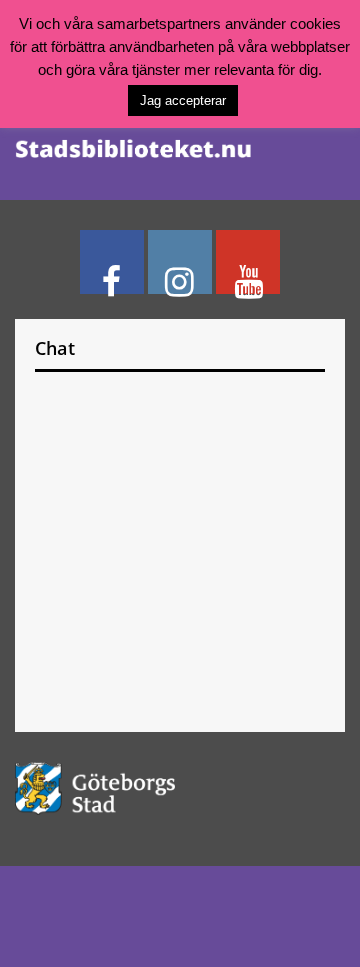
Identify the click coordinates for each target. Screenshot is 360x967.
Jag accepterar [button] (183, 100)
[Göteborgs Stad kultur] (180, 788)
